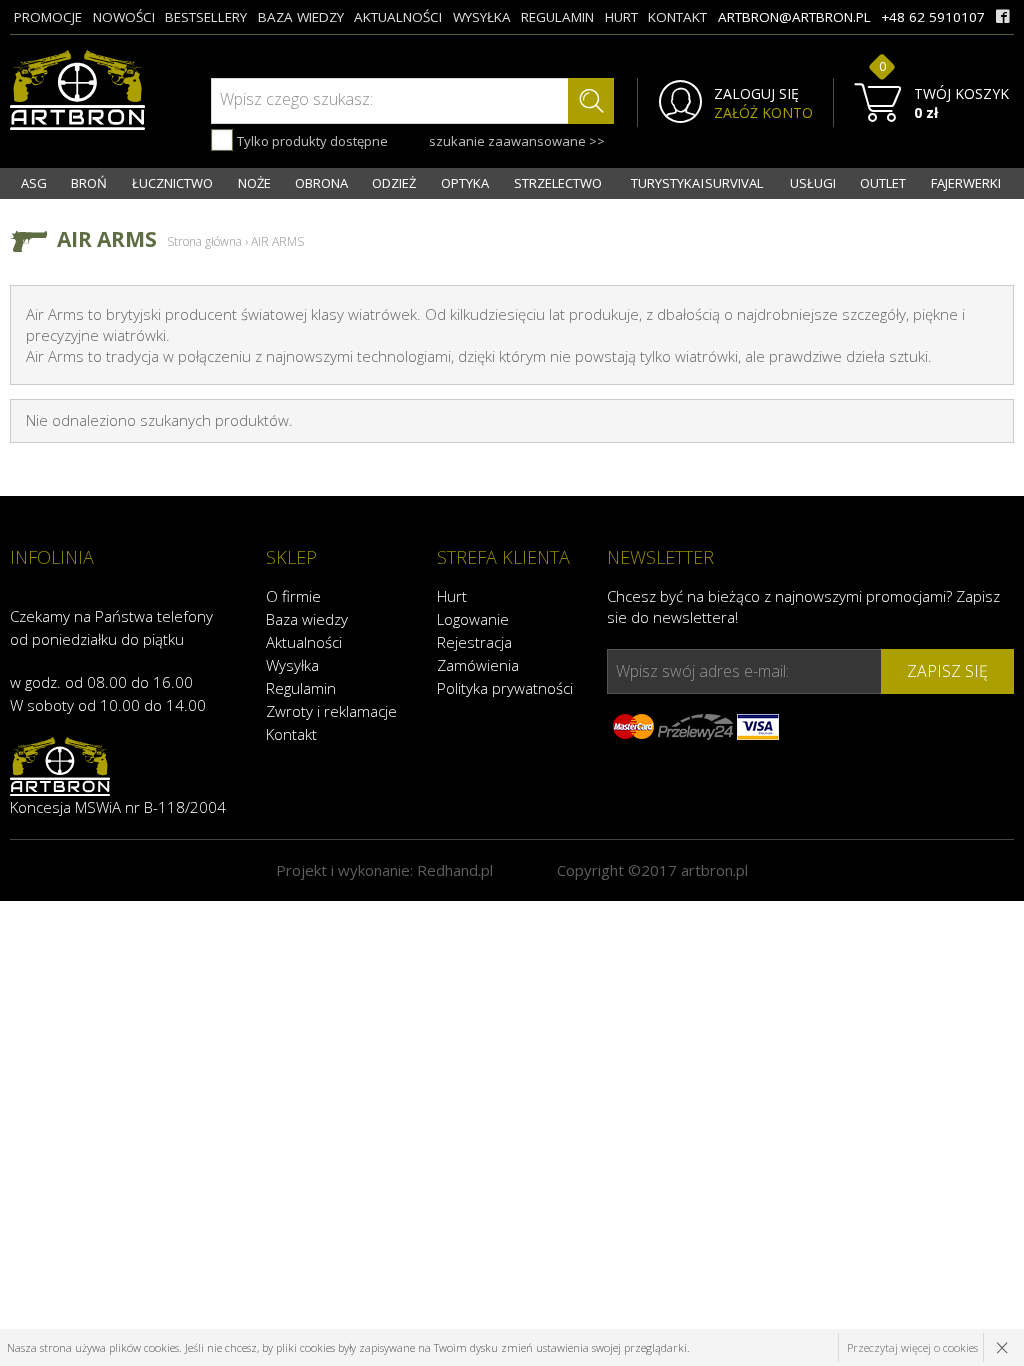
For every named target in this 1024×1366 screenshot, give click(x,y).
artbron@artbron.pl (794, 17)
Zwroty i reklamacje (331, 711)
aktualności (398, 17)
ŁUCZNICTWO (172, 183)
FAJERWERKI (966, 183)
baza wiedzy (301, 17)
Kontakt (291, 734)
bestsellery (206, 17)
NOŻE (254, 183)
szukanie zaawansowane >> (517, 141)
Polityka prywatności (505, 688)
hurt (621, 17)
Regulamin (301, 688)
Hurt (452, 596)
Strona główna (204, 241)
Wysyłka (292, 665)
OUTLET (883, 183)
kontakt (677, 17)
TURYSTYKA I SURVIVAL (697, 183)
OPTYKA (465, 183)
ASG (34, 183)
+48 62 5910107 (933, 17)
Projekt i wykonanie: (384, 870)
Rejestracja (474, 642)
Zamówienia (478, 665)
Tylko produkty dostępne (311, 141)
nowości (124, 17)
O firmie (293, 596)
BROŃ (89, 183)
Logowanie (473, 619)
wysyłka (482, 17)
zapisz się (947, 671)
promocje (48, 17)
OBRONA (321, 183)
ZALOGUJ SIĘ (756, 94)
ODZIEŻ (394, 183)
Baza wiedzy (307, 619)
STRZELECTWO (558, 183)
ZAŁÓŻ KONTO (763, 113)
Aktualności (304, 642)
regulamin (557, 17)
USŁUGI (813, 183)
